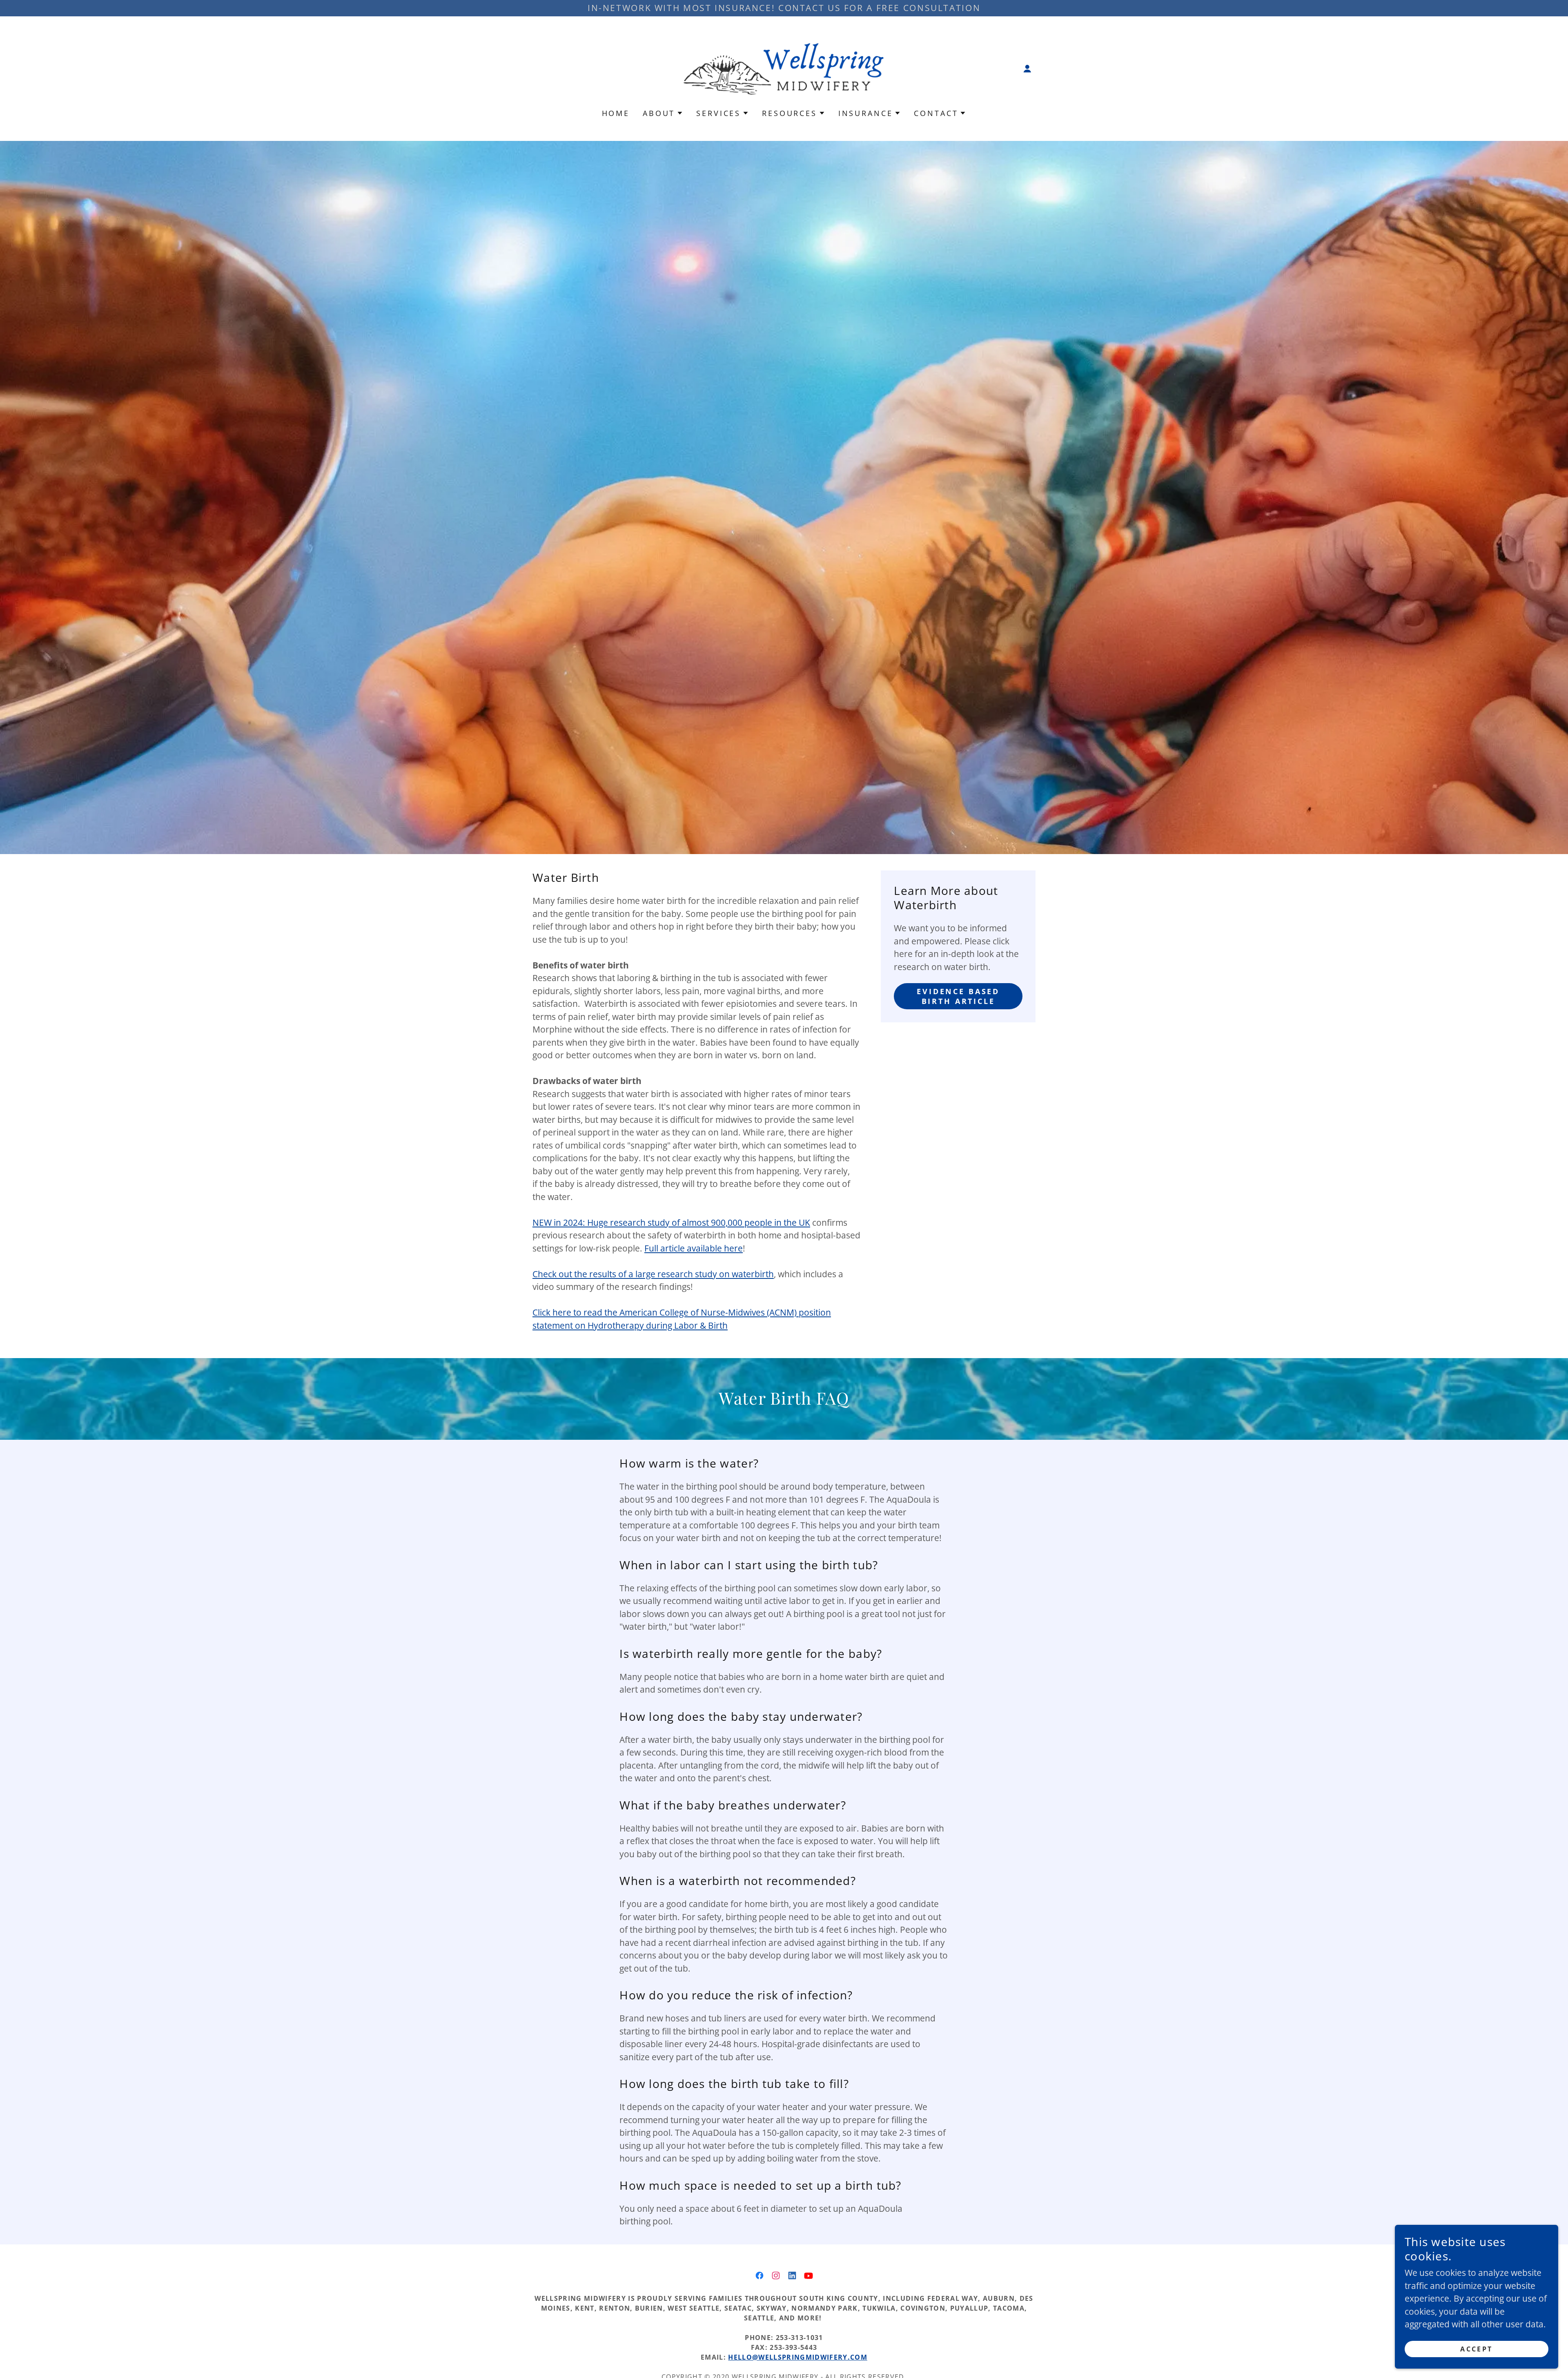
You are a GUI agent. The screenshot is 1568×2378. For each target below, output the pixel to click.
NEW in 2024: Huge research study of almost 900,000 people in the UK (671, 1222)
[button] (1027, 69)
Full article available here (694, 1248)
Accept (1477, 2349)
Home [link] (616, 113)
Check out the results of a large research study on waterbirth (653, 1274)
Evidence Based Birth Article (958, 996)
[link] (784, 68)
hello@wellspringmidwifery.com (798, 2357)
